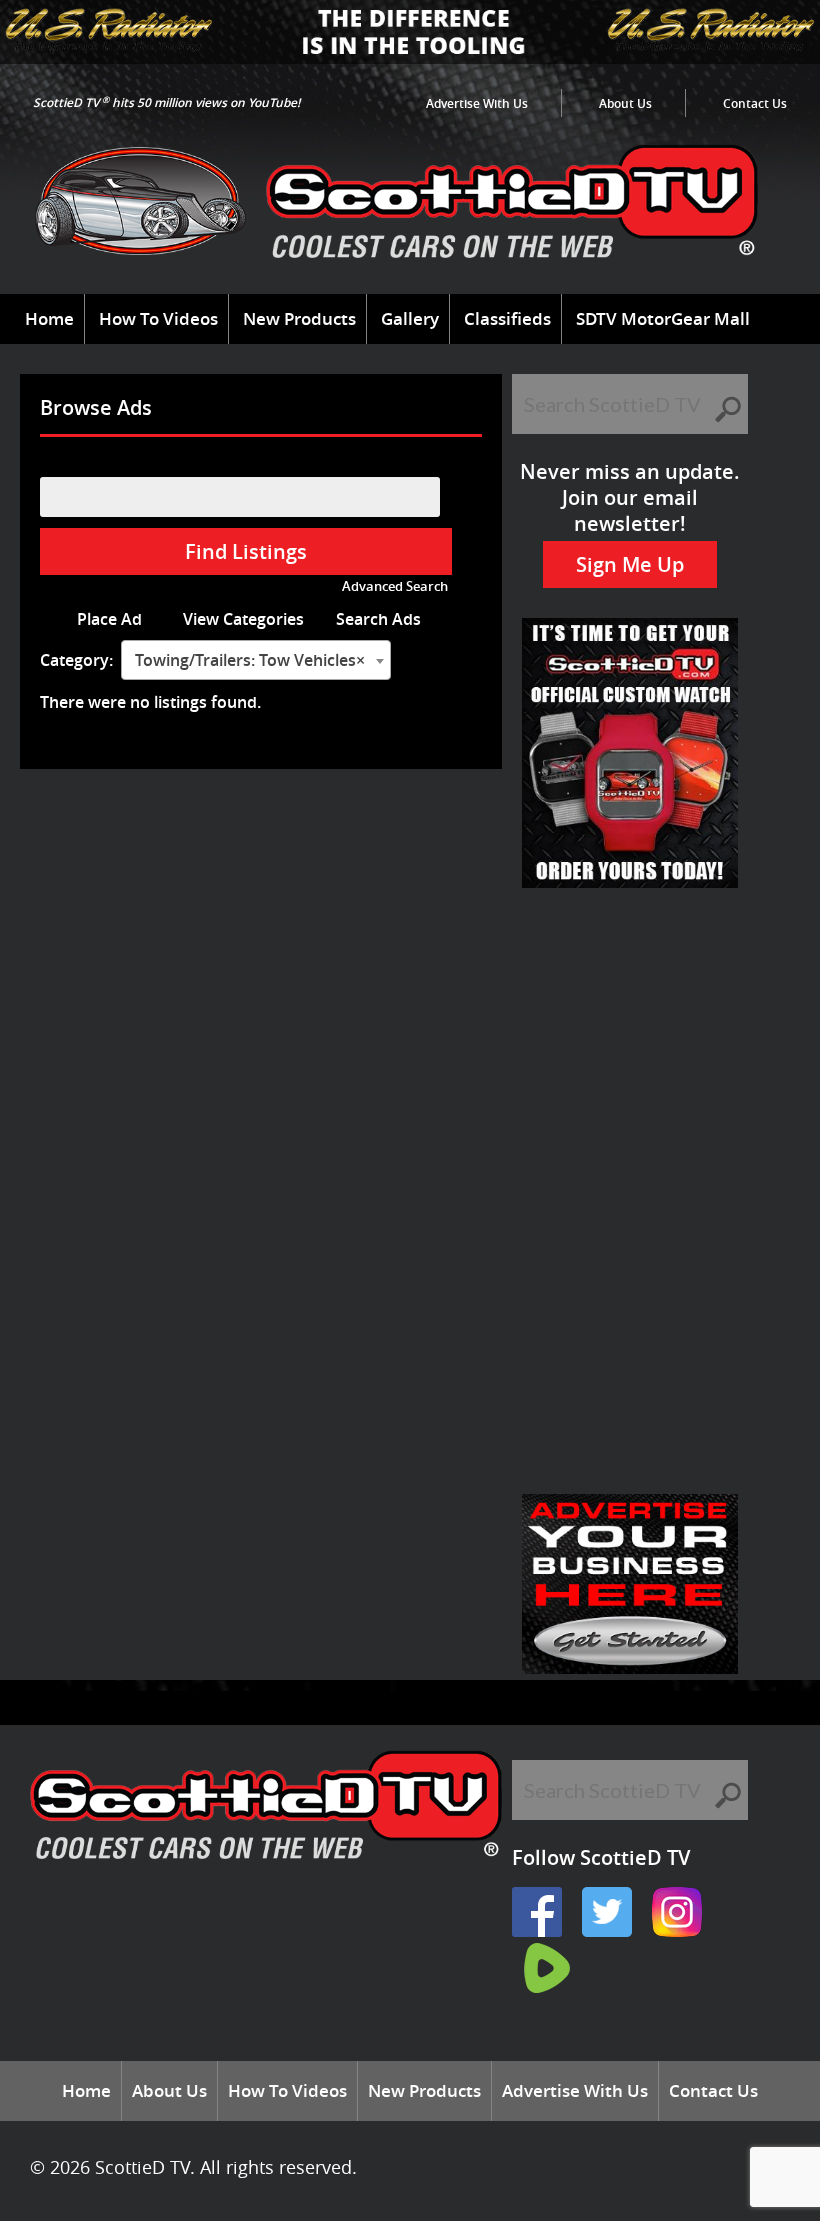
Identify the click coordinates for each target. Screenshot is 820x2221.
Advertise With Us (477, 103)
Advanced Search (395, 586)
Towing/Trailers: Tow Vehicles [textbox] (250, 660)
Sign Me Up (630, 564)
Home (49, 318)
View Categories (243, 619)
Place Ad (109, 619)
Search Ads (378, 619)
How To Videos (158, 318)
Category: (76, 660)
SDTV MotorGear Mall (663, 318)
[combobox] (256, 660)
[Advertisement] (630, 994)
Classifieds (507, 318)
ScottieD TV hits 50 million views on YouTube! (166, 102)
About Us (625, 103)
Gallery (410, 318)
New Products (299, 318)
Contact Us (755, 103)
